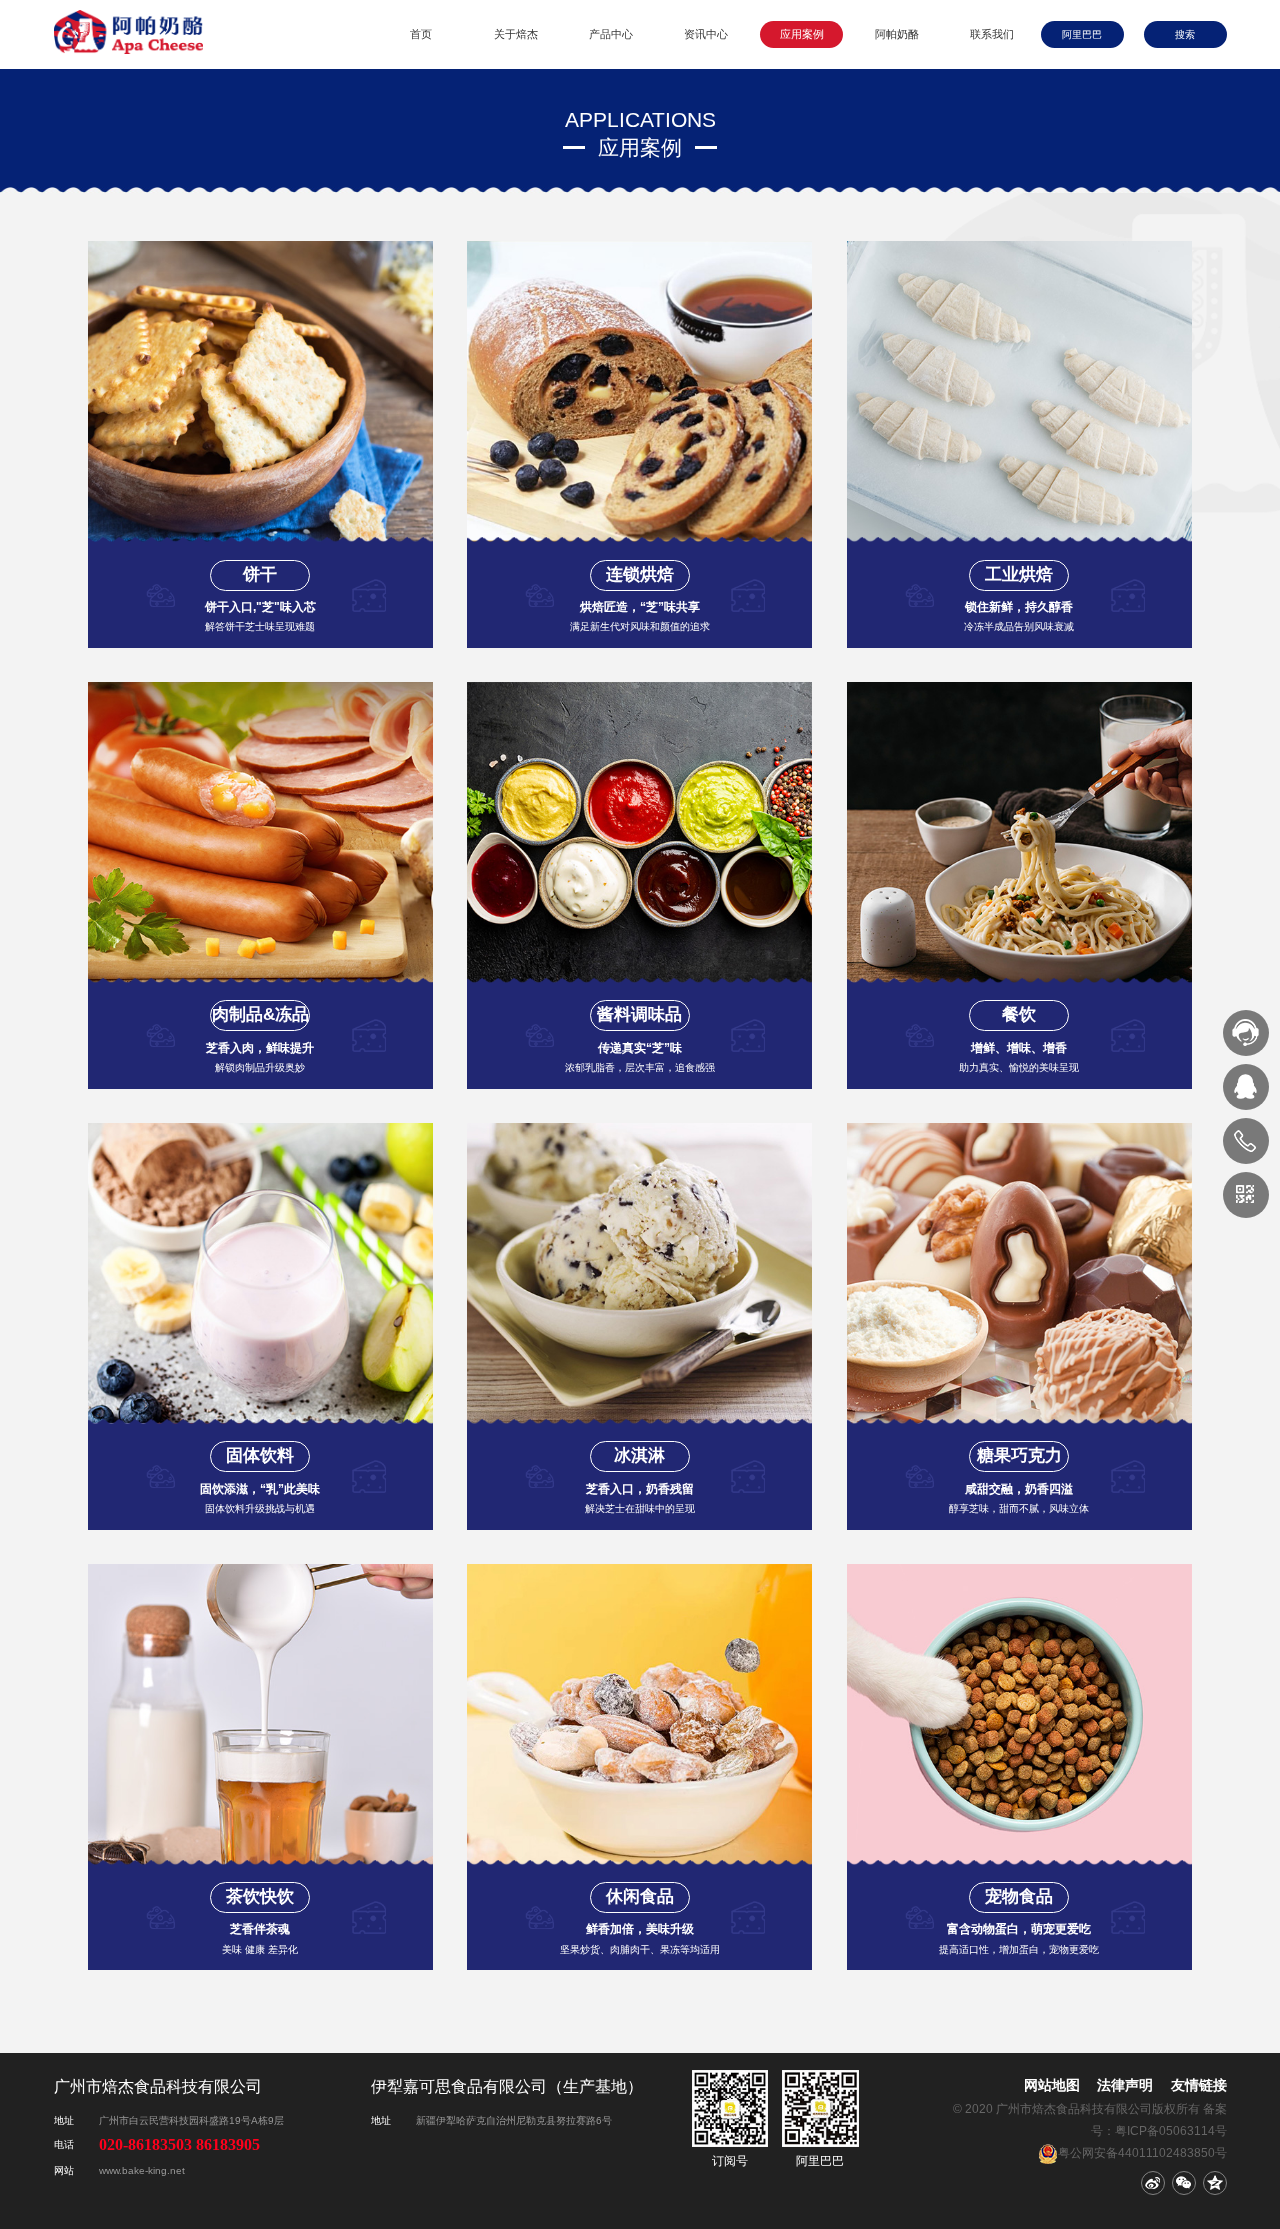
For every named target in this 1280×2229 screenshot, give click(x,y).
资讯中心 (706, 34)
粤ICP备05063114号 (1171, 2131)
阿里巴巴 (1082, 34)
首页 (421, 34)
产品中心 (611, 34)
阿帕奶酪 (897, 34)
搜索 (1185, 34)
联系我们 (992, 34)
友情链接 (1198, 2085)
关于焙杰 (516, 34)
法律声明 (1125, 2085)
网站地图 (1052, 2085)
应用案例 (802, 34)
